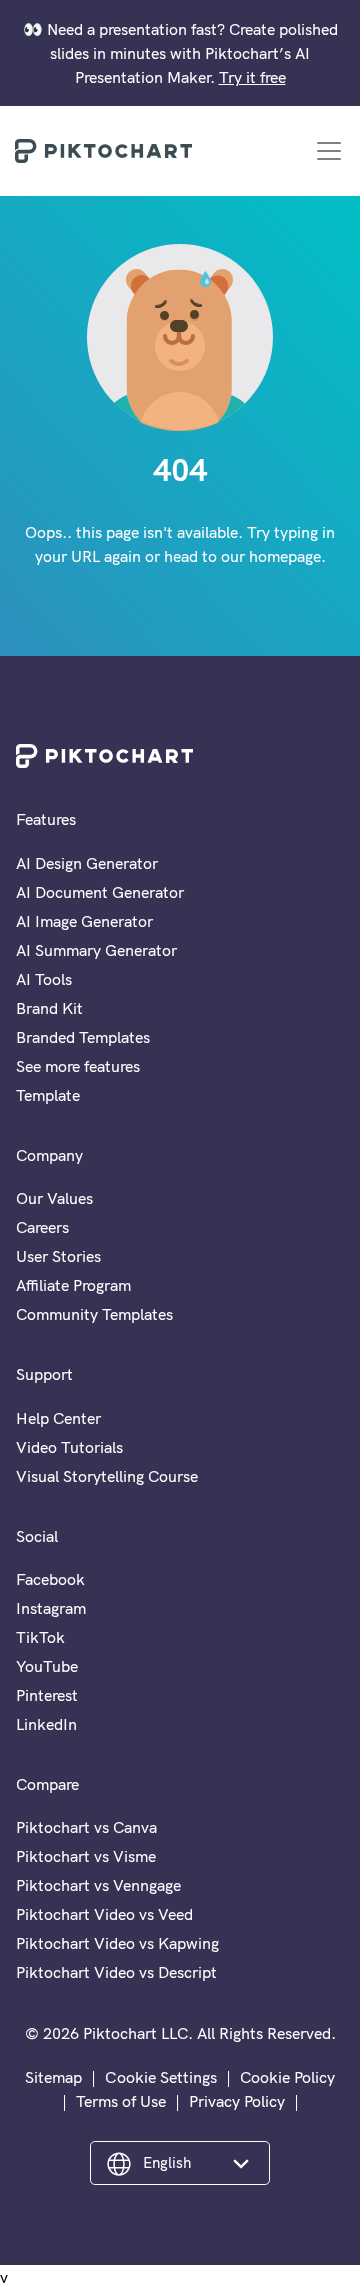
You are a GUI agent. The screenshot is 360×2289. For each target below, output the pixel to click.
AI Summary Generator (96, 950)
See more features (78, 1066)
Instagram (51, 1608)
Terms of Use (121, 2101)
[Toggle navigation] (329, 151)
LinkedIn (46, 1724)
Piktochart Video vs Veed (104, 1914)
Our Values (54, 1198)
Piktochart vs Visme (86, 1856)
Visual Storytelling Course (107, 1476)
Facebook (50, 1579)
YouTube (47, 1666)
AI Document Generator (100, 892)
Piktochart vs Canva (86, 1827)
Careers (42, 1227)
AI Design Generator (87, 863)
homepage (285, 556)
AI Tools (44, 979)
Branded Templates (83, 1037)
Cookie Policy (287, 2077)
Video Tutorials (69, 1447)
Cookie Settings (161, 2077)
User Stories (58, 1256)
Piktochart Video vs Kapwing (117, 1943)
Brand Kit (49, 1008)
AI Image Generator (84, 921)
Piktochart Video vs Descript (116, 1972)
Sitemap (53, 2077)
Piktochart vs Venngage (98, 1885)
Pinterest (47, 1695)
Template (48, 1095)
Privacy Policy (237, 2101)
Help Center (58, 1418)
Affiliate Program (73, 1285)
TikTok (40, 1637)
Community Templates (94, 1314)
